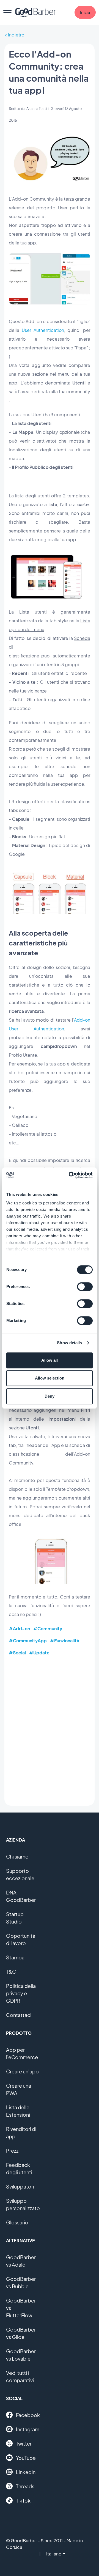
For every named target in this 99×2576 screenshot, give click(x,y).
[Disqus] (50, 1731)
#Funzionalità (65, 1641)
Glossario (17, 2222)
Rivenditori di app (21, 2133)
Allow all (50, 1360)
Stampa (15, 1957)
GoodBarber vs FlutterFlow (21, 2308)
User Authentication (43, 330)
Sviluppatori (20, 2186)
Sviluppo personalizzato (23, 2204)
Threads (25, 2486)
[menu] (7, 12)
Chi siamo (17, 1857)
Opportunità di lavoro (21, 1939)
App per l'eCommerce (22, 2053)
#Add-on (19, 1628)
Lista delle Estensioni (18, 2111)
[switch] (85, 1287)
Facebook (28, 2415)
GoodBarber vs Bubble (21, 2283)
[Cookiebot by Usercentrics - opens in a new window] (70, 1175)
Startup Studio (15, 1918)
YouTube (26, 2458)
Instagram (28, 2429)
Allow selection (50, 1378)
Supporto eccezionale (20, 1874)
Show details (69, 1343)
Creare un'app (22, 2071)
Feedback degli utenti (19, 2168)
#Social (17, 1653)
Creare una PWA (19, 2089)
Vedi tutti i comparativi (20, 2376)
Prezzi (13, 2151)
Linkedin (26, 2472)
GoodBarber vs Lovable (21, 2355)
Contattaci (19, 2015)
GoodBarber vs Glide (21, 2333)
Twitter (24, 2444)
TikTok (23, 2501)
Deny (50, 1396)
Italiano (54, 2554)
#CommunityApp (28, 1641)
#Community (48, 1628)
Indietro (16, 35)
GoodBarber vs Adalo (21, 2261)
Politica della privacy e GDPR (21, 1993)
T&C (11, 1972)
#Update (39, 1653)
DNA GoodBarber (21, 1896)
